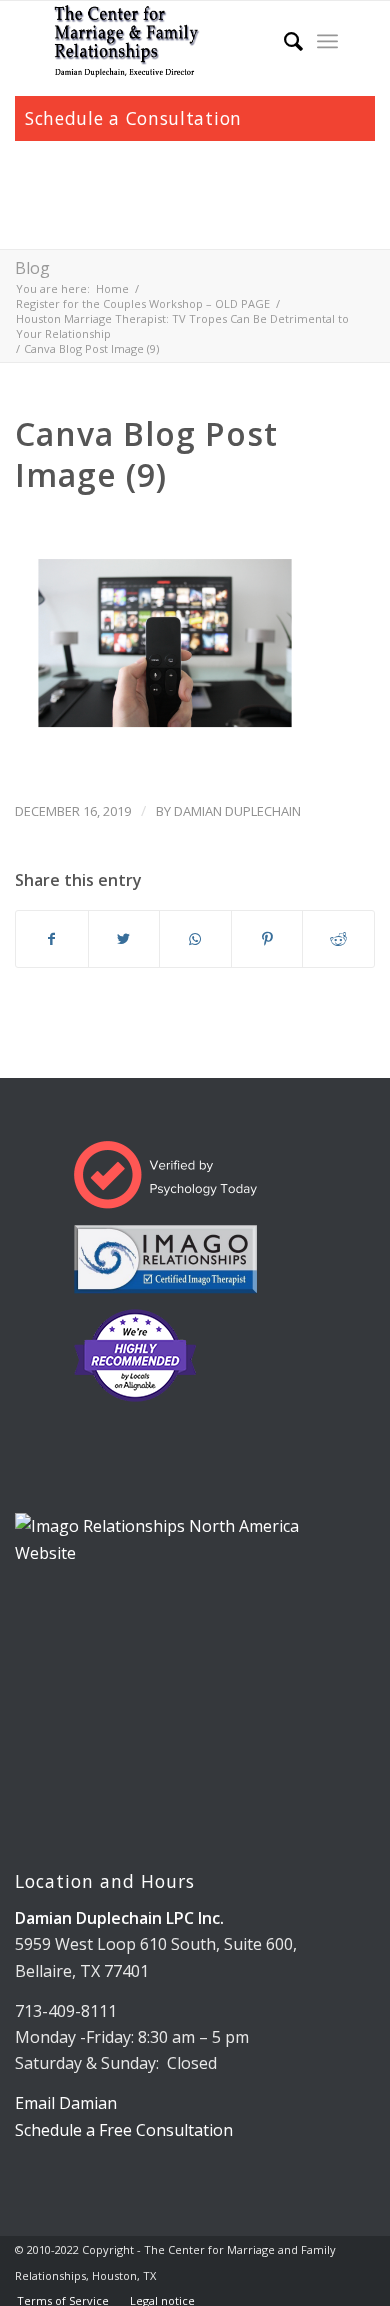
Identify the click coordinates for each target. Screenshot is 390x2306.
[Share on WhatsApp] (195, 939)
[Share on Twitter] (124, 939)
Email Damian (66, 2103)
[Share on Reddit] (338, 939)
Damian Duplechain (237, 811)
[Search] (283, 41)
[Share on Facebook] (52, 939)
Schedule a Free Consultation (124, 2130)
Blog (32, 268)
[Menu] (327, 41)
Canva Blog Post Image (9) (146, 454)
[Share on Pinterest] (267, 939)
